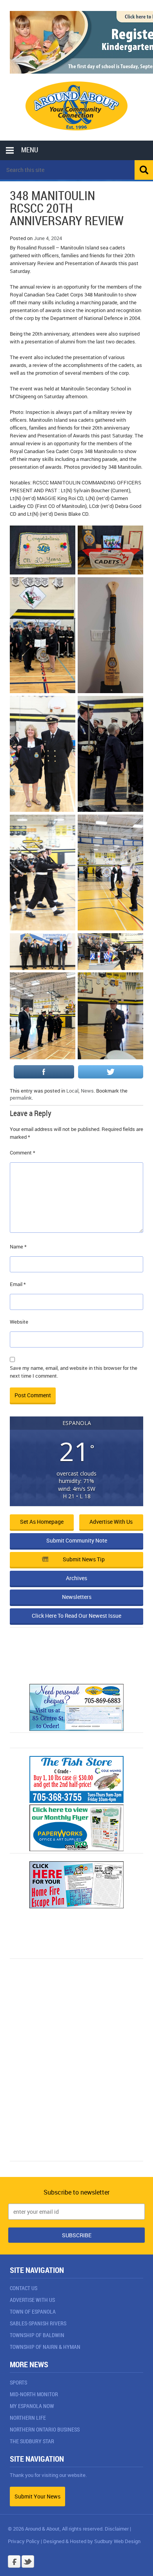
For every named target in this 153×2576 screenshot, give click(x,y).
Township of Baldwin (37, 2335)
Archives (76, 1578)
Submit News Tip (84, 1559)
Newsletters (77, 1597)
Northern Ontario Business (45, 2429)
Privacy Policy (24, 2541)
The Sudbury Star (32, 2441)
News (87, 1091)
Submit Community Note (77, 1540)
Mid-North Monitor (34, 2394)
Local (72, 1091)
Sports (18, 2382)
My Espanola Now (32, 2406)
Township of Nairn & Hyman (45, 2347)
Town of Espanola (33, 2311)
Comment (23, 1153)
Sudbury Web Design (117, 2541)
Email (18, 1284)
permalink (21, 1098)
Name (18, 1246)
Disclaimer (117, 2529)
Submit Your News (37, 2496)
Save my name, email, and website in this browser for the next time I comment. (74, 1372)
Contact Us (24, 2288)
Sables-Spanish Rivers (38, 2323)
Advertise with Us (111, 1522)
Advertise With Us (32, 2300)
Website (19, 1322)
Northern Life (28, 2418)
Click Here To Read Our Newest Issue (76, 1616)
